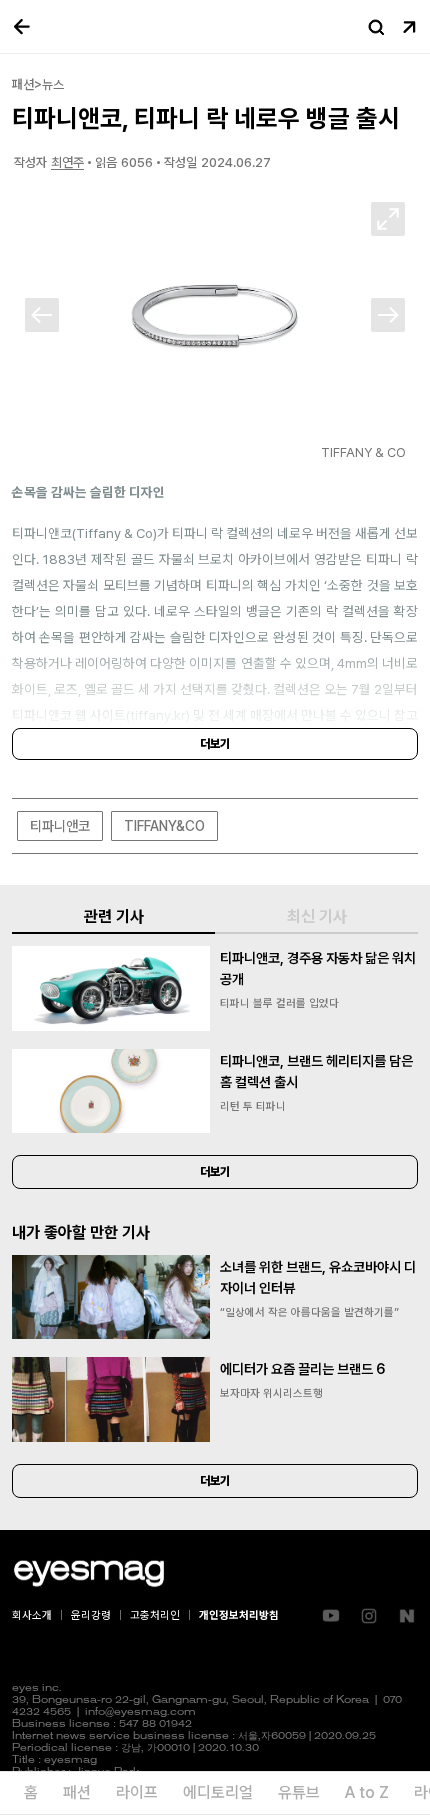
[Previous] (42, 315)
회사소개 (32, 1615)
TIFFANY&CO (164, 826)
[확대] (388, 219)
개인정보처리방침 (239, 1615)
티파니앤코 (60, 826)
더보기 (215, 744)
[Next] (388, 315)
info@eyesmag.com (140, 1712)
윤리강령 (91, 1615)
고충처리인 (155, 1615)
